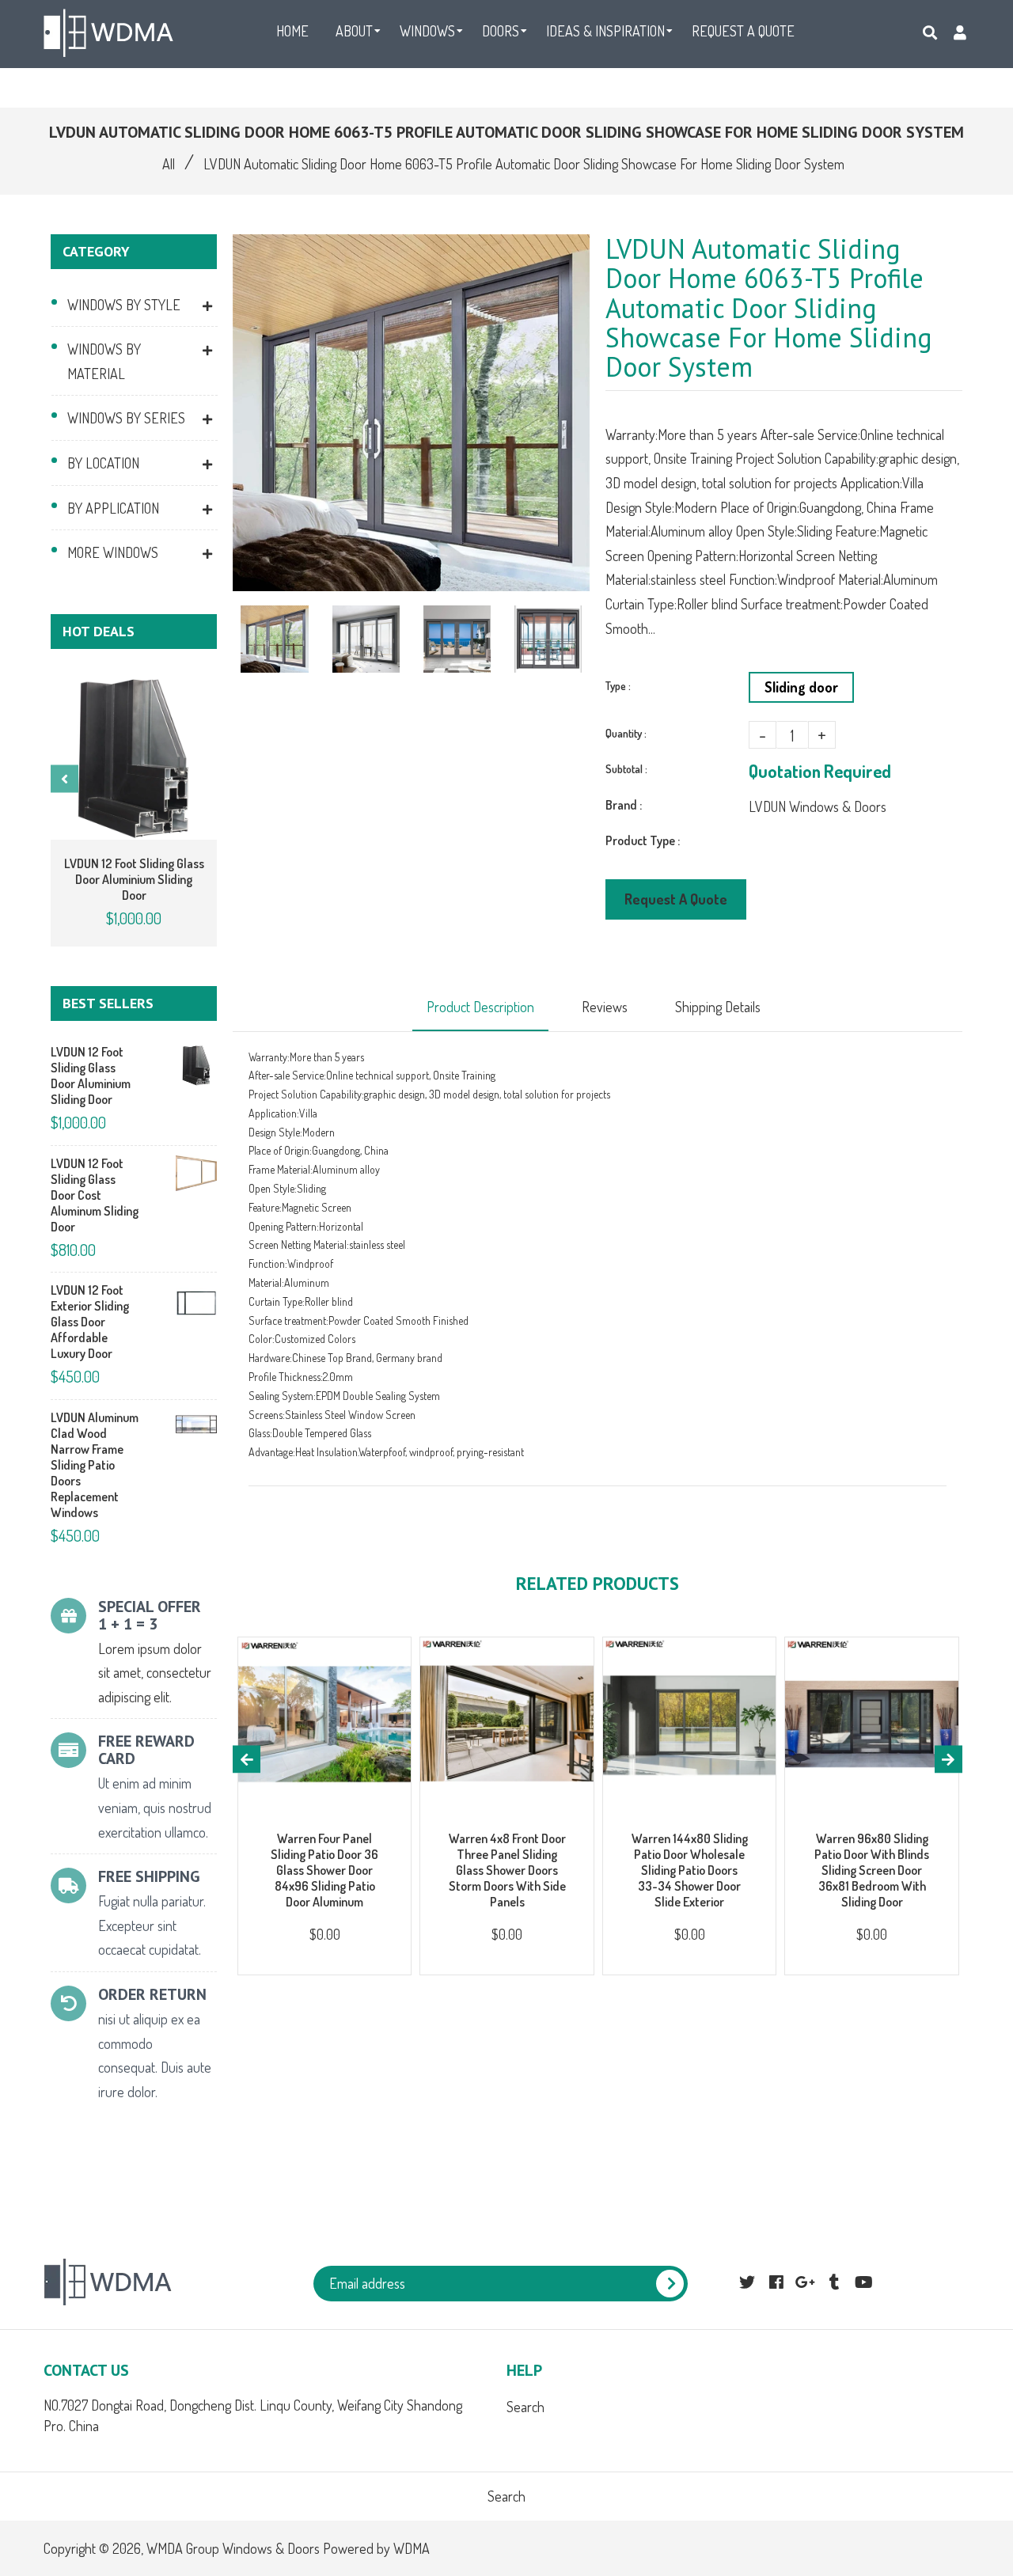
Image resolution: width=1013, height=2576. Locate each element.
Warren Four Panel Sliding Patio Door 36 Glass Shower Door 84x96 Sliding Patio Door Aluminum (324, 1870)
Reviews (605, 1007)
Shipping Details (718, 1007)
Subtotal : (626, 769)
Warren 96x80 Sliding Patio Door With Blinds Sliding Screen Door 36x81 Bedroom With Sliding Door (872, 1870)
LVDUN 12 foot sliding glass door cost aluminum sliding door (95, 1195)
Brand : (624, 805)
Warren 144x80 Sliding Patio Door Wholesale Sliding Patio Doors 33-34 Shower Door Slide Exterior (690, 1870)
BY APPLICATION (113, 508)
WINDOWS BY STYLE (124, 305)
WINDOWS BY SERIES (126, 418)
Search (525, 2407)
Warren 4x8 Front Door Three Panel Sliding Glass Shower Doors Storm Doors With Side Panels (507, 1870)
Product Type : (643, 840)
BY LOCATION (103, 463)
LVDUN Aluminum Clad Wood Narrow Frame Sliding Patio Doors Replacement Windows (95, 1465)
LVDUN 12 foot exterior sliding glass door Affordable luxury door (90, 1322)
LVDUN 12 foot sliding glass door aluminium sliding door (134, 879)
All (169, 164)
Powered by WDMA (376, 2548)
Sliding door (801, 687)
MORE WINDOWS (113, 552)
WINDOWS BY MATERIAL (104, 361)
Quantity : (626, 733)
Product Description (480, 1007)
